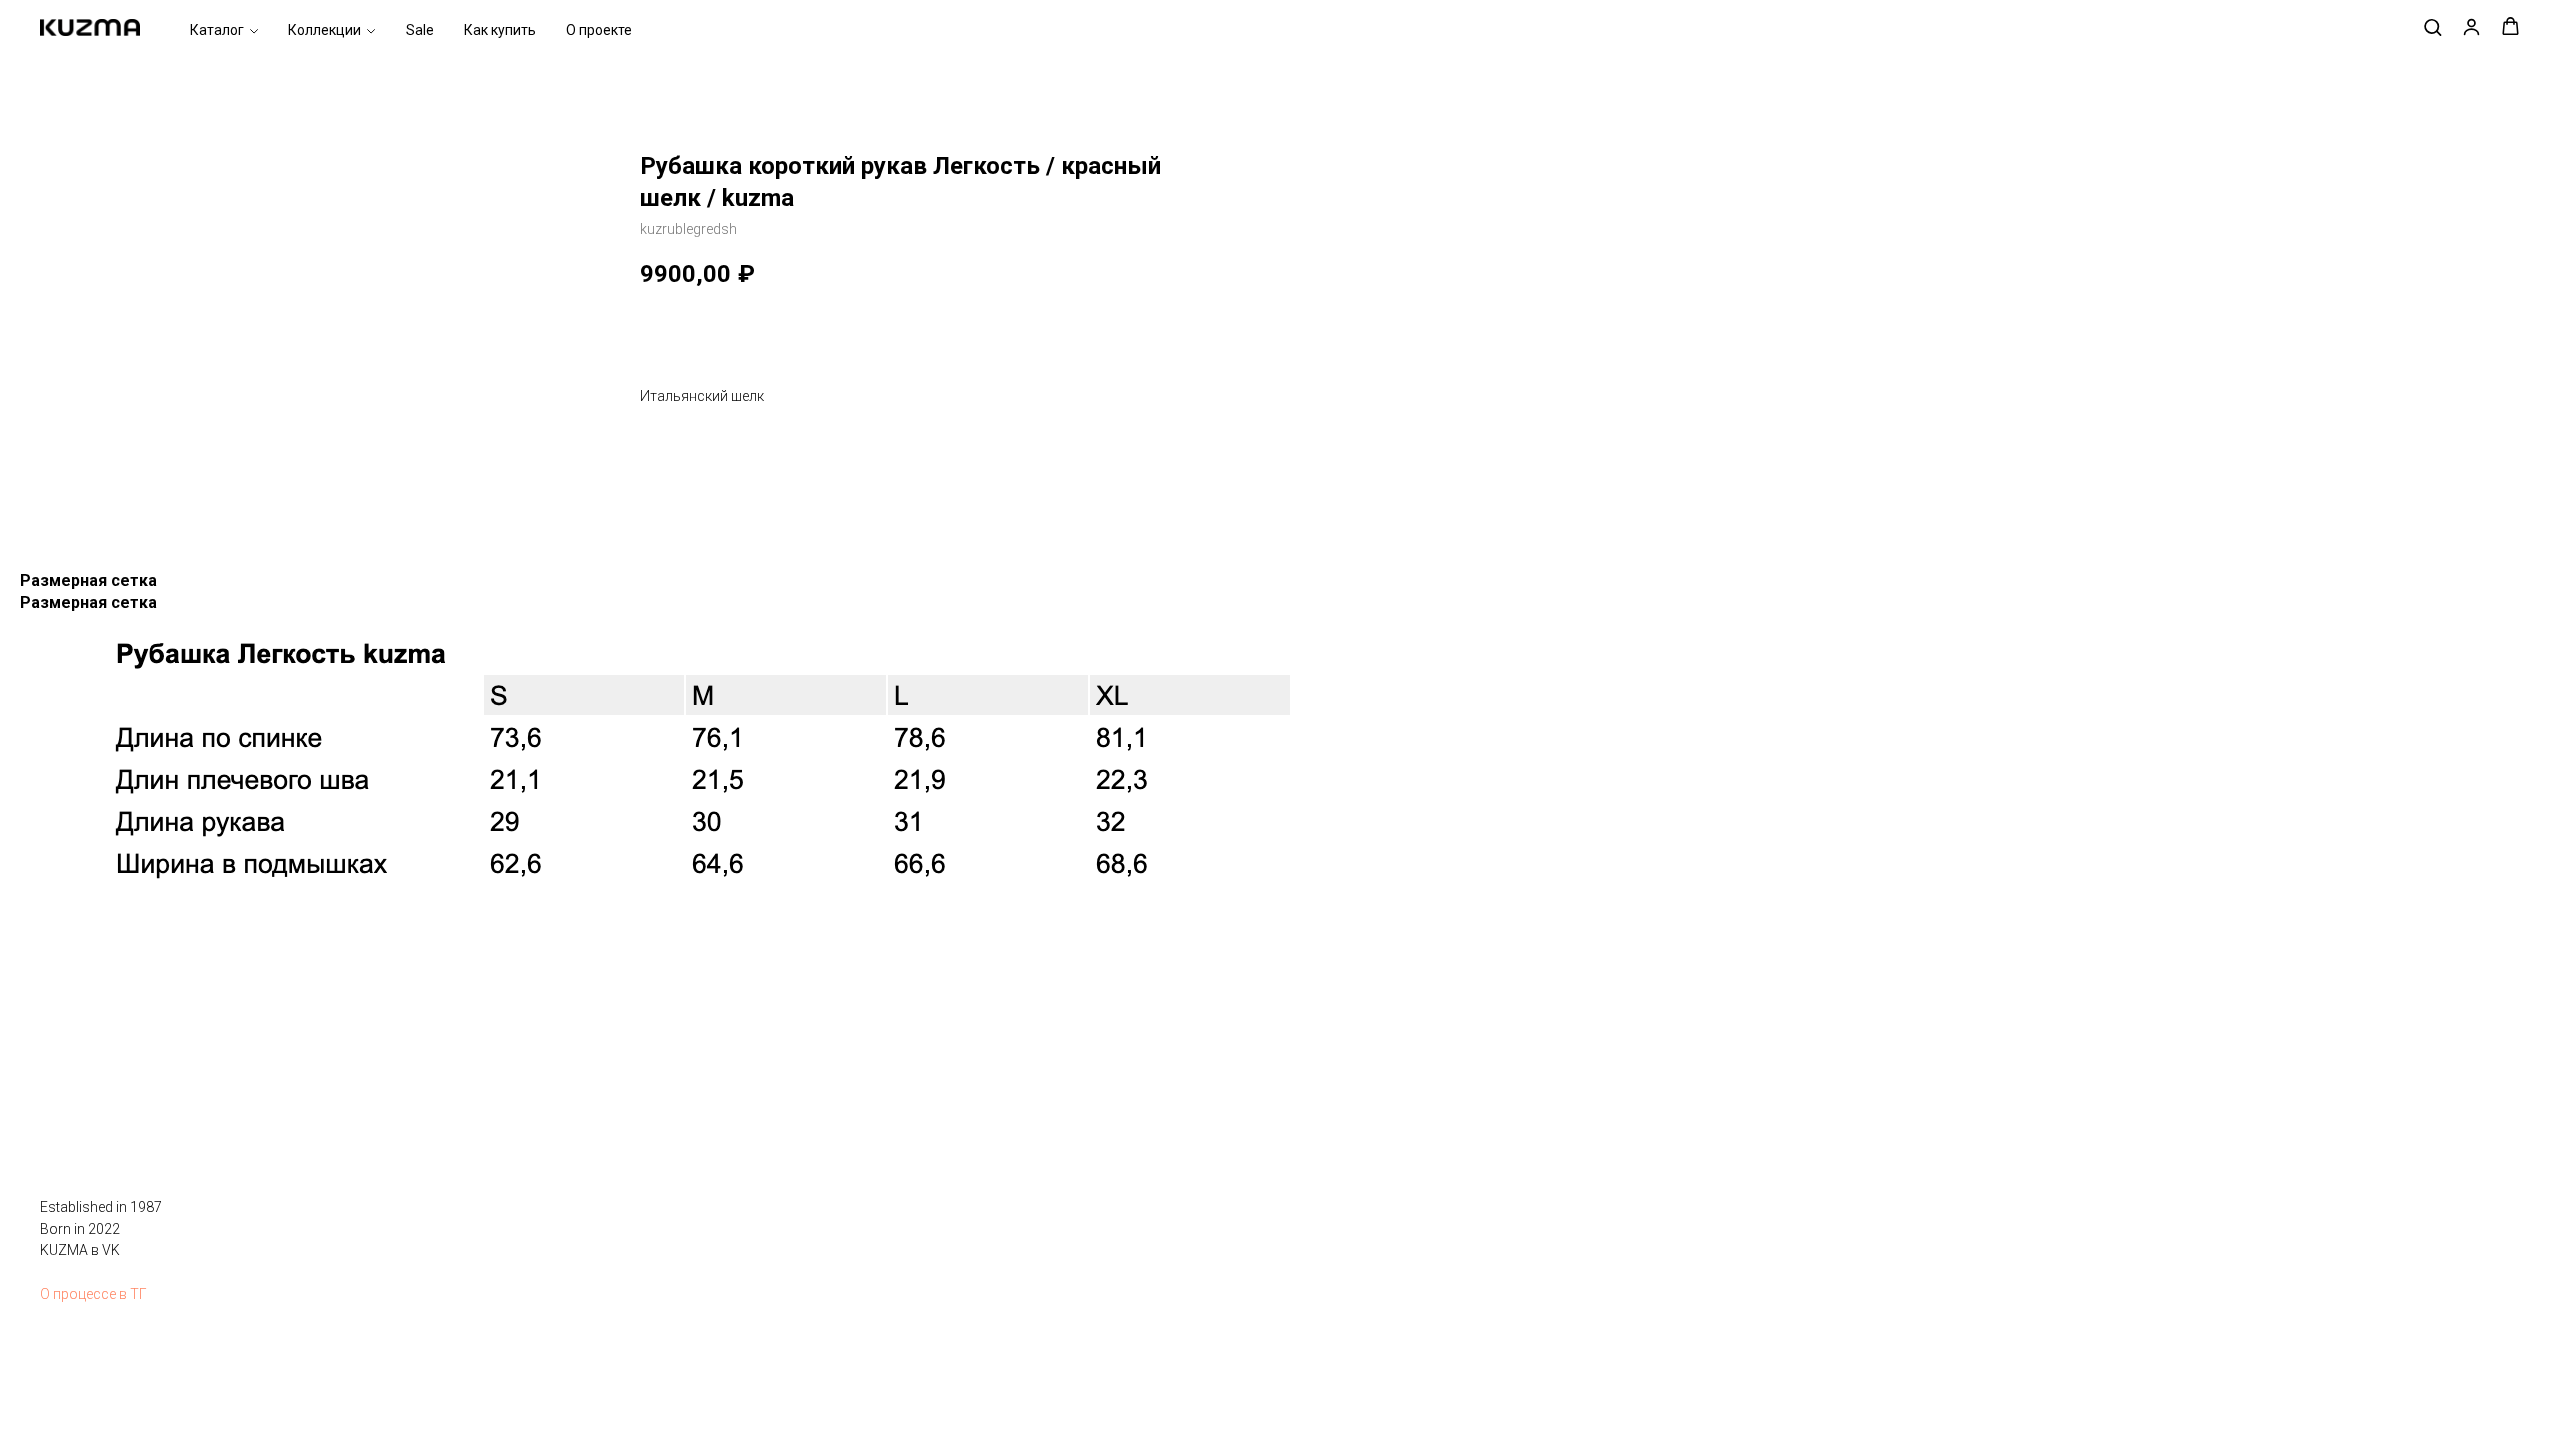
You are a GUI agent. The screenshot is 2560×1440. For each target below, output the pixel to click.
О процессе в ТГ (93, 1294)
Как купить (500, 30)
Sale (420, 30)
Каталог (217, 30)
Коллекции (324, 30)
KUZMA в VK (80, 1250)
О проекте (599, 30)
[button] (2432, 26)
